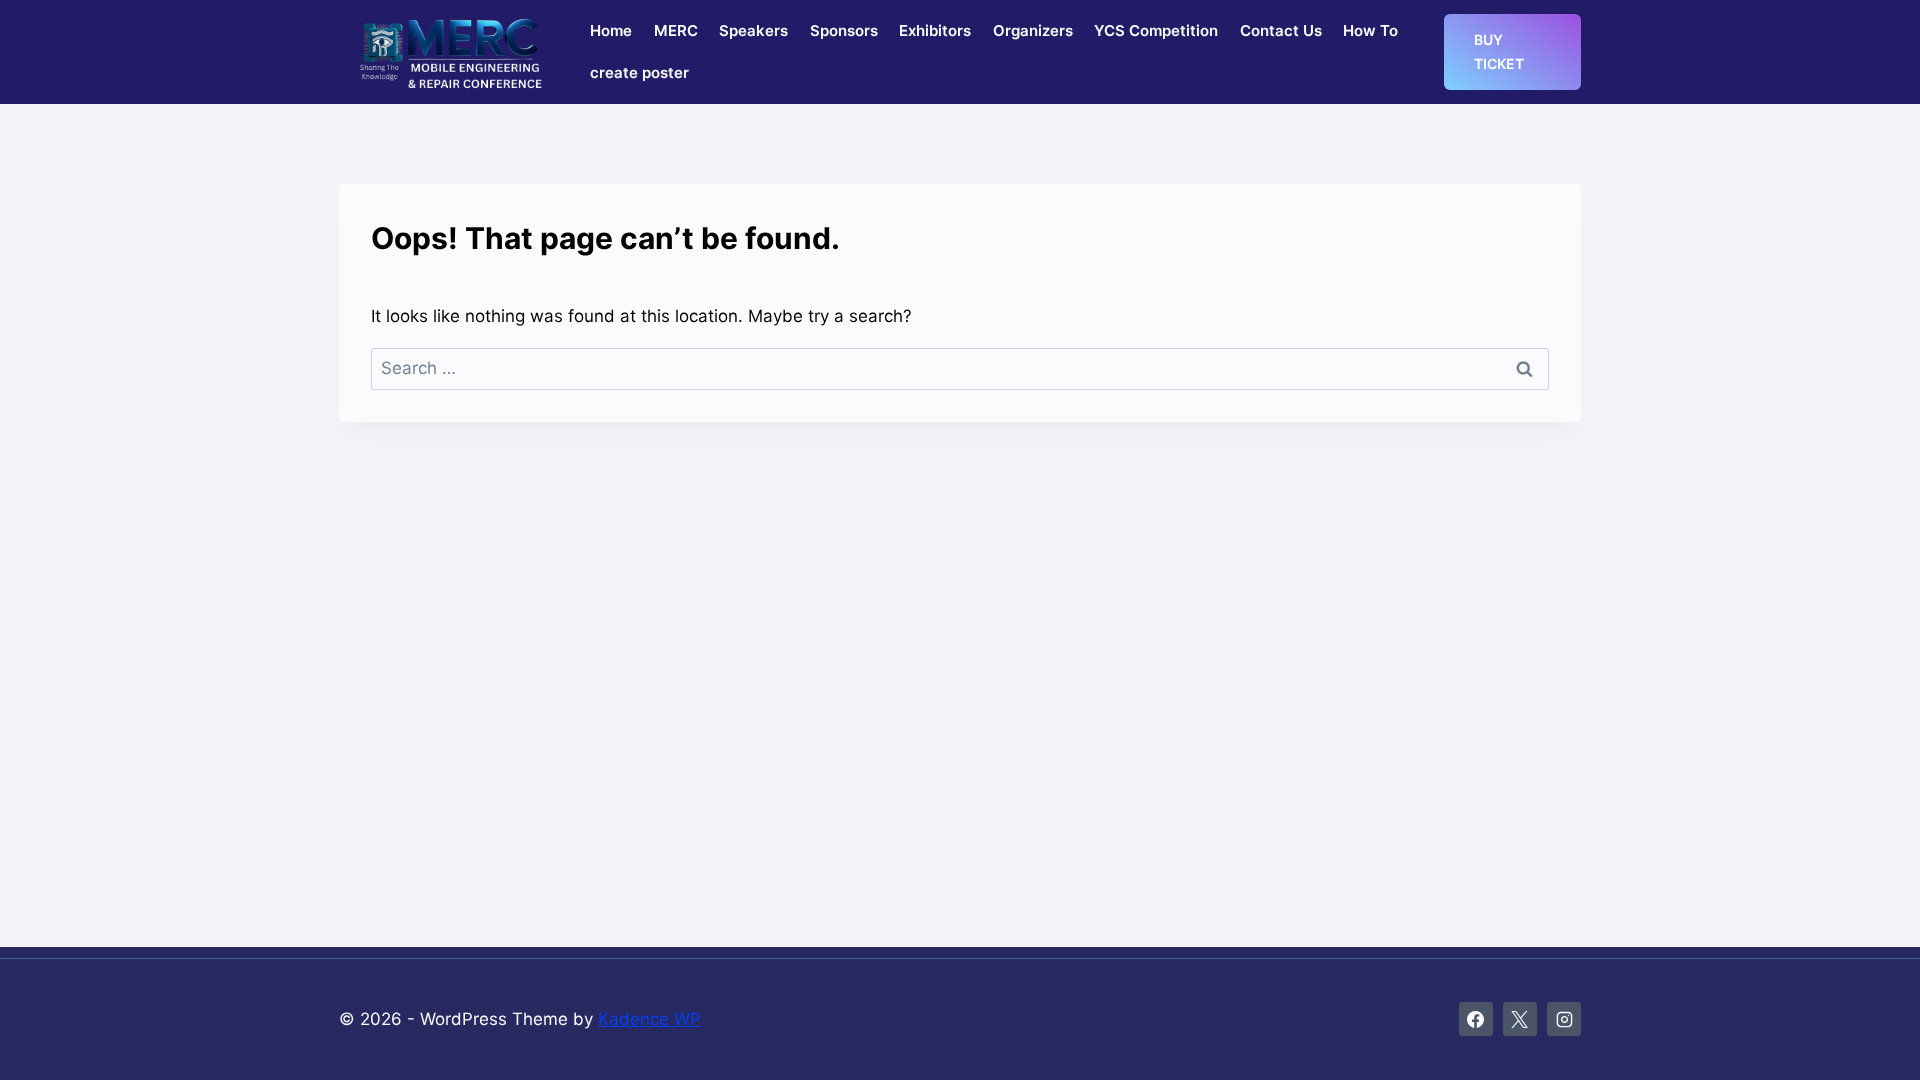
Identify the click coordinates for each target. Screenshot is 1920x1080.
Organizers (1033, 30)
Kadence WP (649, 1019)
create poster (639, 72)
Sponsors (844, 30)
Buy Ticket (1499, 51)
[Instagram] (1564, 1019)
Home (611, 30)
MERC (676, 30)
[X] (1520, 1019)
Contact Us (1281, 30)
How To (1370, 30)
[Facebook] (1476, 1019)
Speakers (753, 30)
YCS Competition (1156, 30)
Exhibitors (935, 30)
